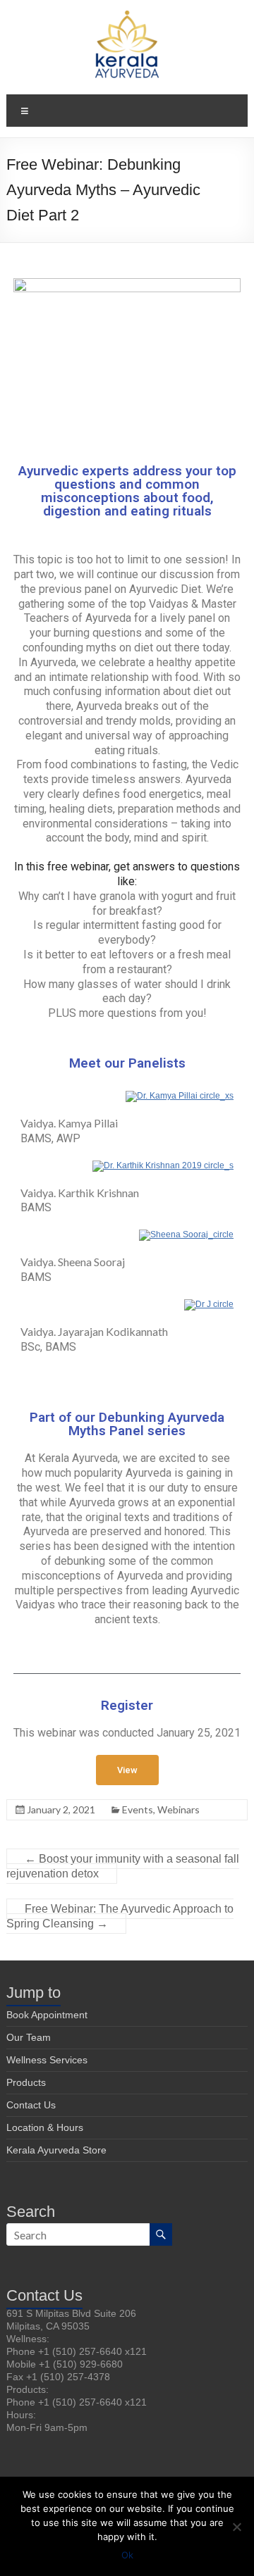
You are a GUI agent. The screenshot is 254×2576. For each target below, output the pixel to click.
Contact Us (31, 2105)
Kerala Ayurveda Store (56, 2150)
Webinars (179, 1809)
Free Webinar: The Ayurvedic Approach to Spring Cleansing (120, 1916)
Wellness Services (47, 2060)
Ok (127, 2555)
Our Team (29, 2037)
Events (138, 1809)
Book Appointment (47, 2015)
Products (26, 2082)
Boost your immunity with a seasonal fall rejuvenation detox (123, 1866)
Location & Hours (45, 2127)
